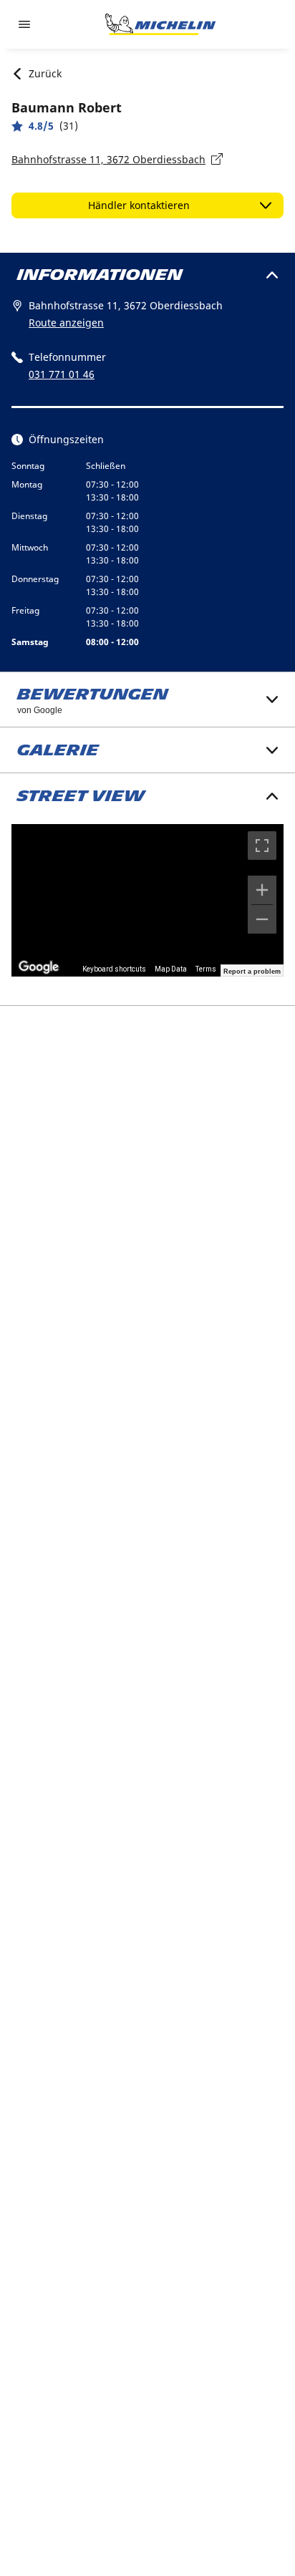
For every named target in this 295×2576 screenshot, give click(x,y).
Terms (206, 969)
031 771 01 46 (62, 374)
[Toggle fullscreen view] (262, 846)
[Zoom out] (262, 919)
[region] (147, 901)
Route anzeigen (66, 323)
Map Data (171, 969)
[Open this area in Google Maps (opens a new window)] (39, 967)
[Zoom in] (262, 890)
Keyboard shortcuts (114, 969)
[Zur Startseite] (160, 24)
